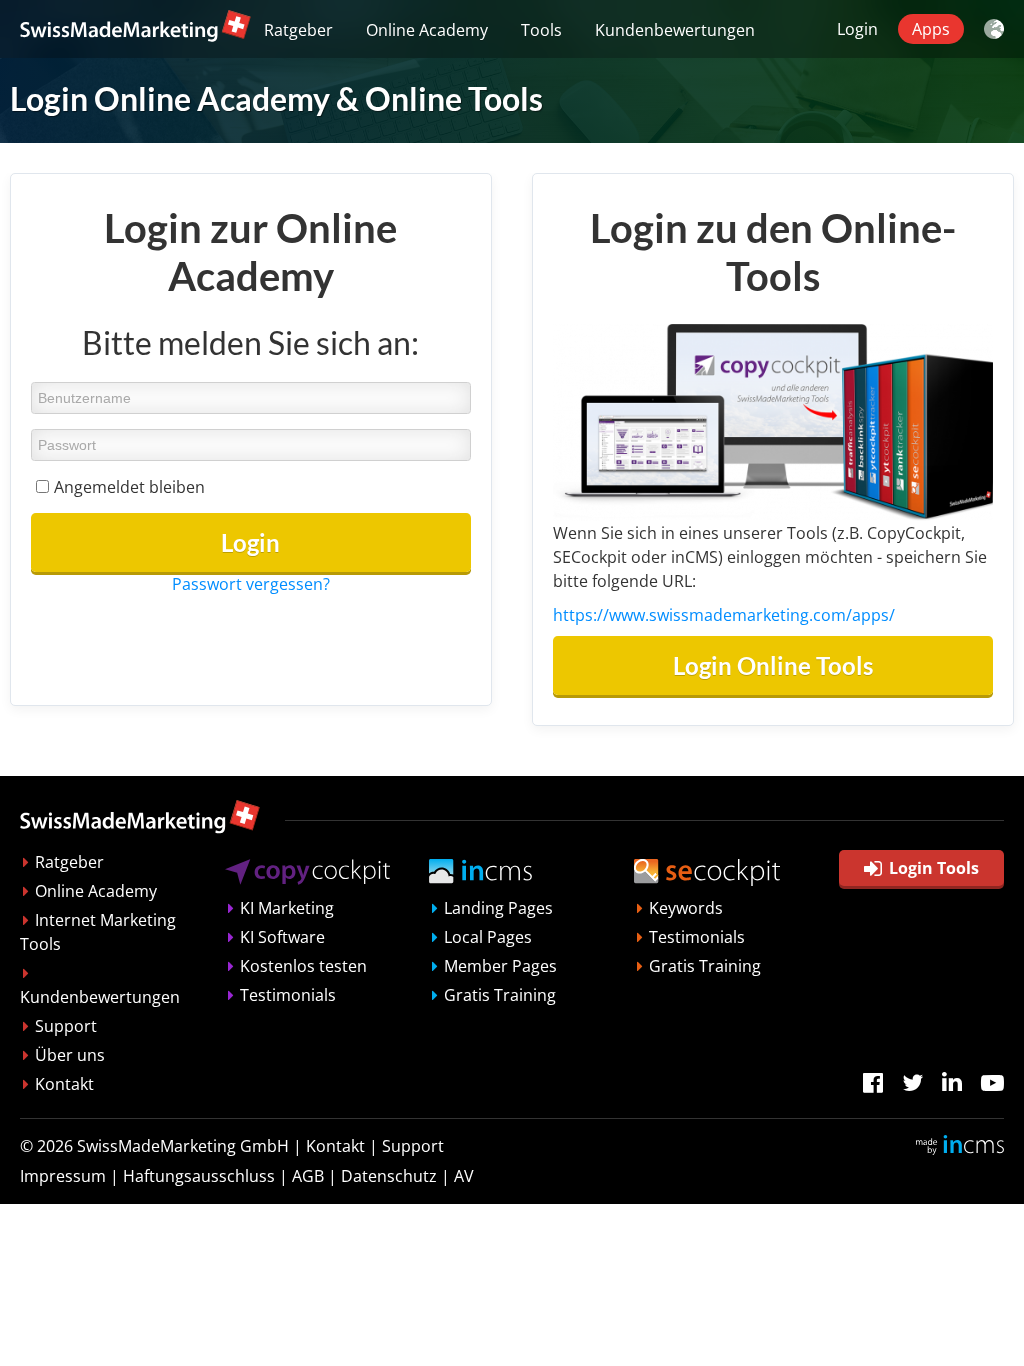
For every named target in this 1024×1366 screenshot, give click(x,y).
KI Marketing (287, 908)
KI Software (282, 937)
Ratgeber (298, 30)
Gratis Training (500, 995)
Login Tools (934, 868)
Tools (541, 30)
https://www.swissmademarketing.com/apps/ (724, 615)
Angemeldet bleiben (129, 487)
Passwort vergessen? (251, 584)
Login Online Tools (773, 665)
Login (857, 29)
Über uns (70, 1055)
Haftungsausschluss (199, 1176)
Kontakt (64, 1084)
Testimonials (288, 995)
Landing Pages (498, 908)
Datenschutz (389, 1176)
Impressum (63, 1176)
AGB (308, 1176)
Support (66, 1026)
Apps (931, 29)
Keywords (686, 908)
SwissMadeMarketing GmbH (183, 1146)
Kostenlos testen (303, 966)
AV (464, 1176)
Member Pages (500, 966)
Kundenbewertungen (675, 30)
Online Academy (427, 30)
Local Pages (488, 937)
